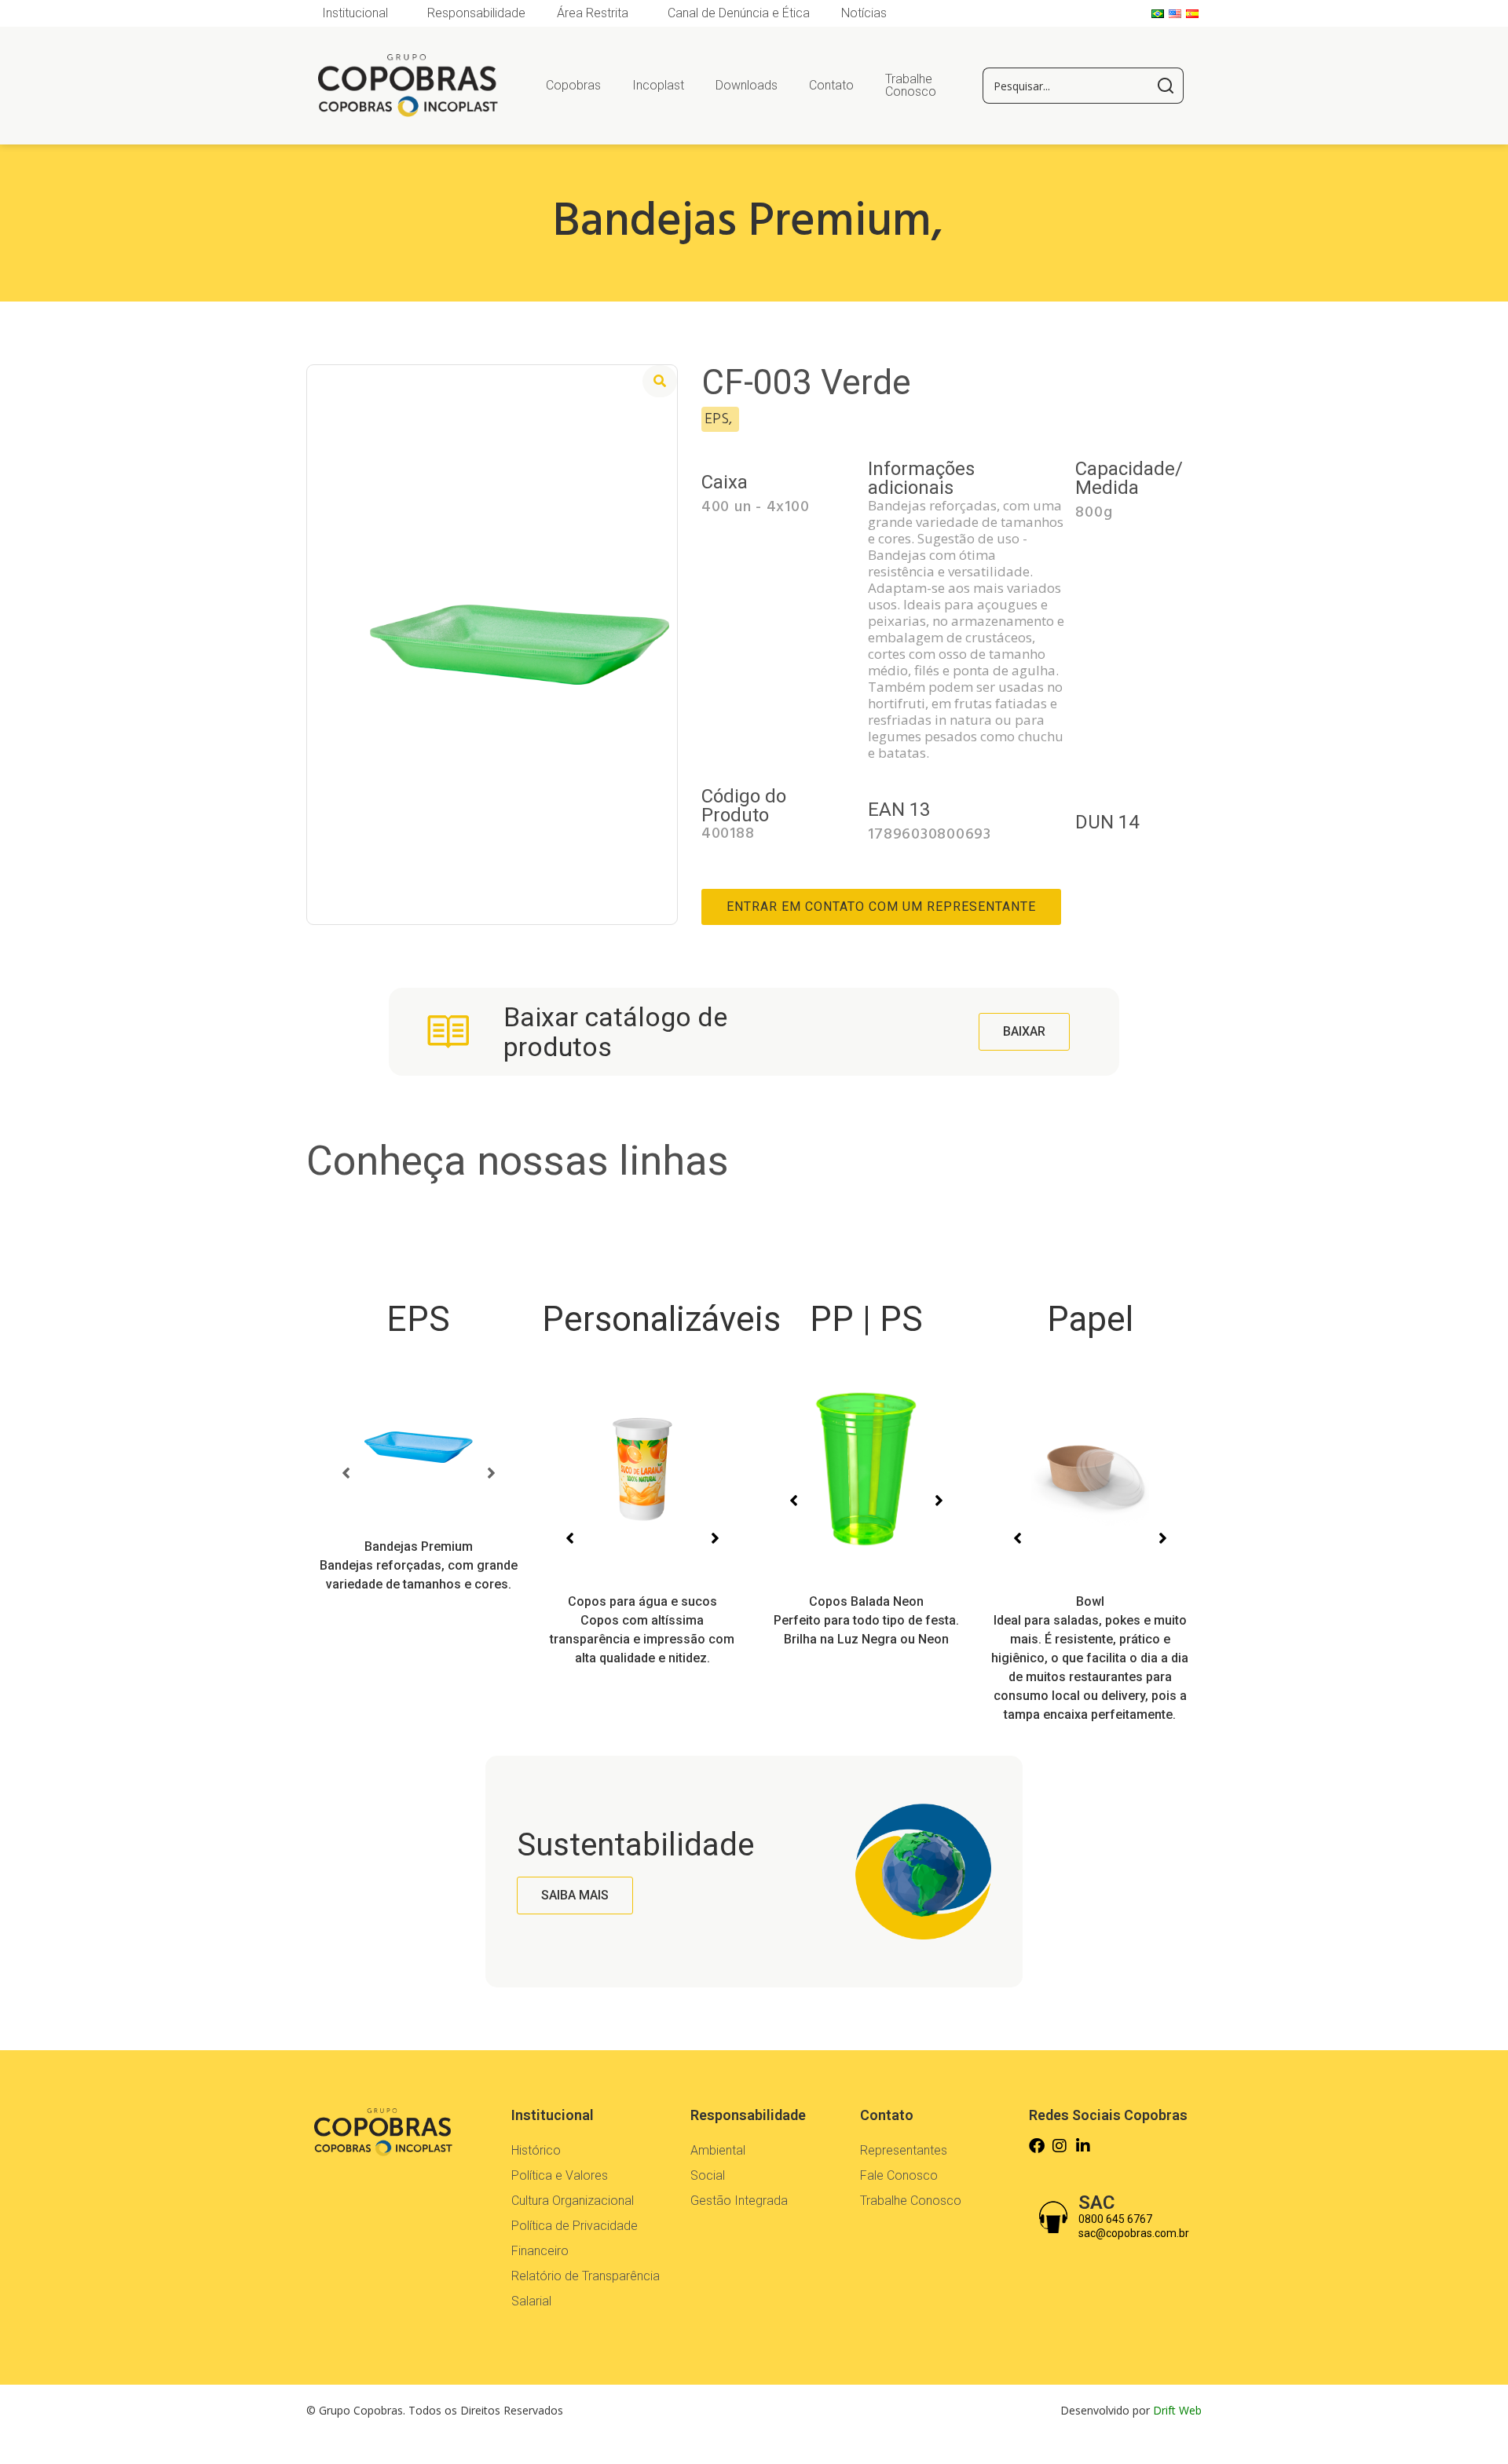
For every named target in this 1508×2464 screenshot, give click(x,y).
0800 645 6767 (1115, 2219)
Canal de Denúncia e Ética (739, 13)
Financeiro (540, 2251)
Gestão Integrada (739, 2201)
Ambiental (718, 2150)
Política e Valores (560, 2175)
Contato (831, 85)
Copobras (573, 85)
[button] (346, 1473)
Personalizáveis (661, 1319)
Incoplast (658, 85)
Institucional (355, 13)
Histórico (536, 2150)
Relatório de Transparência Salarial (586, 2289)
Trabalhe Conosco (911, 85)
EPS (418, 1319)
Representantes (904, 2150)
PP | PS (866, 1319)
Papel (1090, 1319)
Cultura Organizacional (573, 2201)
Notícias (864, 13)
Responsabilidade (476, 13)
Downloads (747, 85)
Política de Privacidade (575, 2226)
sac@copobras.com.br (1134, 2233)
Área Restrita (593, 13)
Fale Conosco (899, 2175)
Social (708, 2175)
